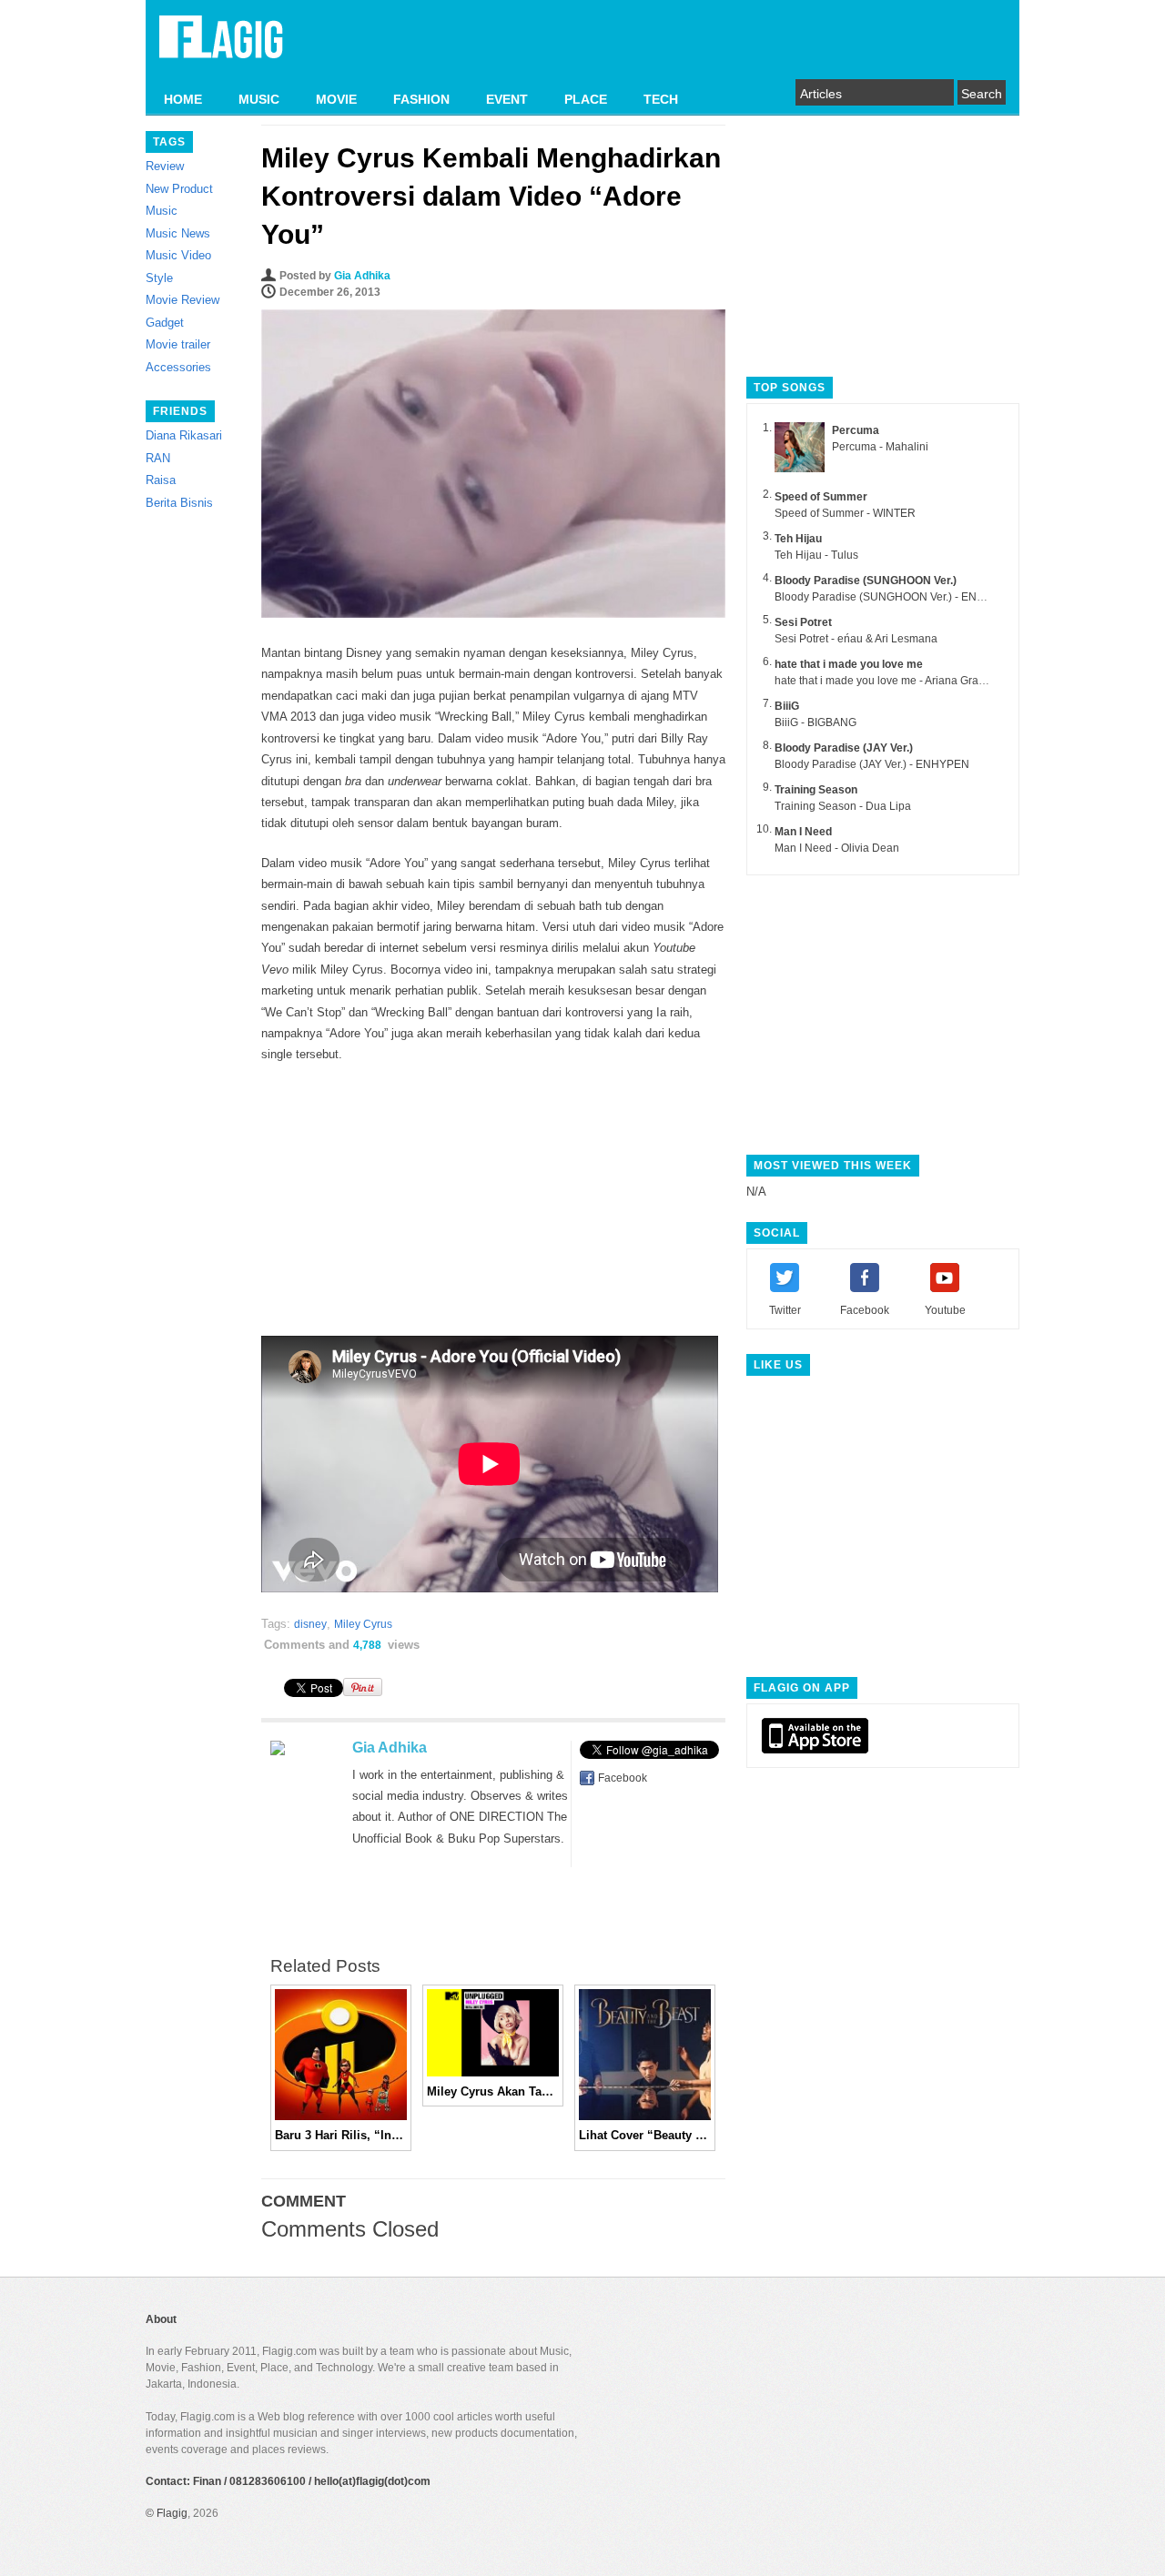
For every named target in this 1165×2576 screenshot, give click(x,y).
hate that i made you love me (849, 664)
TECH (661, 99)
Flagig (172, 2513)
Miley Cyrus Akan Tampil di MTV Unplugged (493, 2091)
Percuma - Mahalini (880, 447)
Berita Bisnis (179, 503)
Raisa (161, 480)
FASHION (421, 99)
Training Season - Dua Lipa (843, 806)
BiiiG (787, 706)
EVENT (507, 99)
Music (162, 211)
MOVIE (336, 99)
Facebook (623, 1778)
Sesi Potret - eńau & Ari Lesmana (856, 639)
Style (159, 278)
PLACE (586, 99)
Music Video (178, 255)
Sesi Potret (803, 622)
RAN (158, 458)
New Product (179, 189)
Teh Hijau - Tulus (816, 555)
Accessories (178, 367)
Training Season (816, 790)
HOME (183, 99)
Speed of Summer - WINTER (845, 513)
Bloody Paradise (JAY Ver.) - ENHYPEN (872, 764)
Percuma (856, 430)
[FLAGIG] (221, 47)
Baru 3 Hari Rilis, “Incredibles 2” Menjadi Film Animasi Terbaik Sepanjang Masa (341, 2135)
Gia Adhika (362, 276)
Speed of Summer (821, 497)
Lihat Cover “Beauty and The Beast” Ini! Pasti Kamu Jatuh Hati (645, 2135)
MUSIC (259, 99)
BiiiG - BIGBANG (815, 722)
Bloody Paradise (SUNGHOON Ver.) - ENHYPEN (895, 597)
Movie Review (182, 300)
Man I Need (803, 832)
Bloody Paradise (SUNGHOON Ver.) (866, 581)
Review (165, 166)
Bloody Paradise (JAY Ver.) (844, 748)
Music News (178, 233)
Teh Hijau (798, 539)
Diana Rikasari (184, 435)
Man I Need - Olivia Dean (837, 848)
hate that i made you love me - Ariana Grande (886, 681)
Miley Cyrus (363, 1624)
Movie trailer (178, 344)
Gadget (165, 323)
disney (310, 1624)
